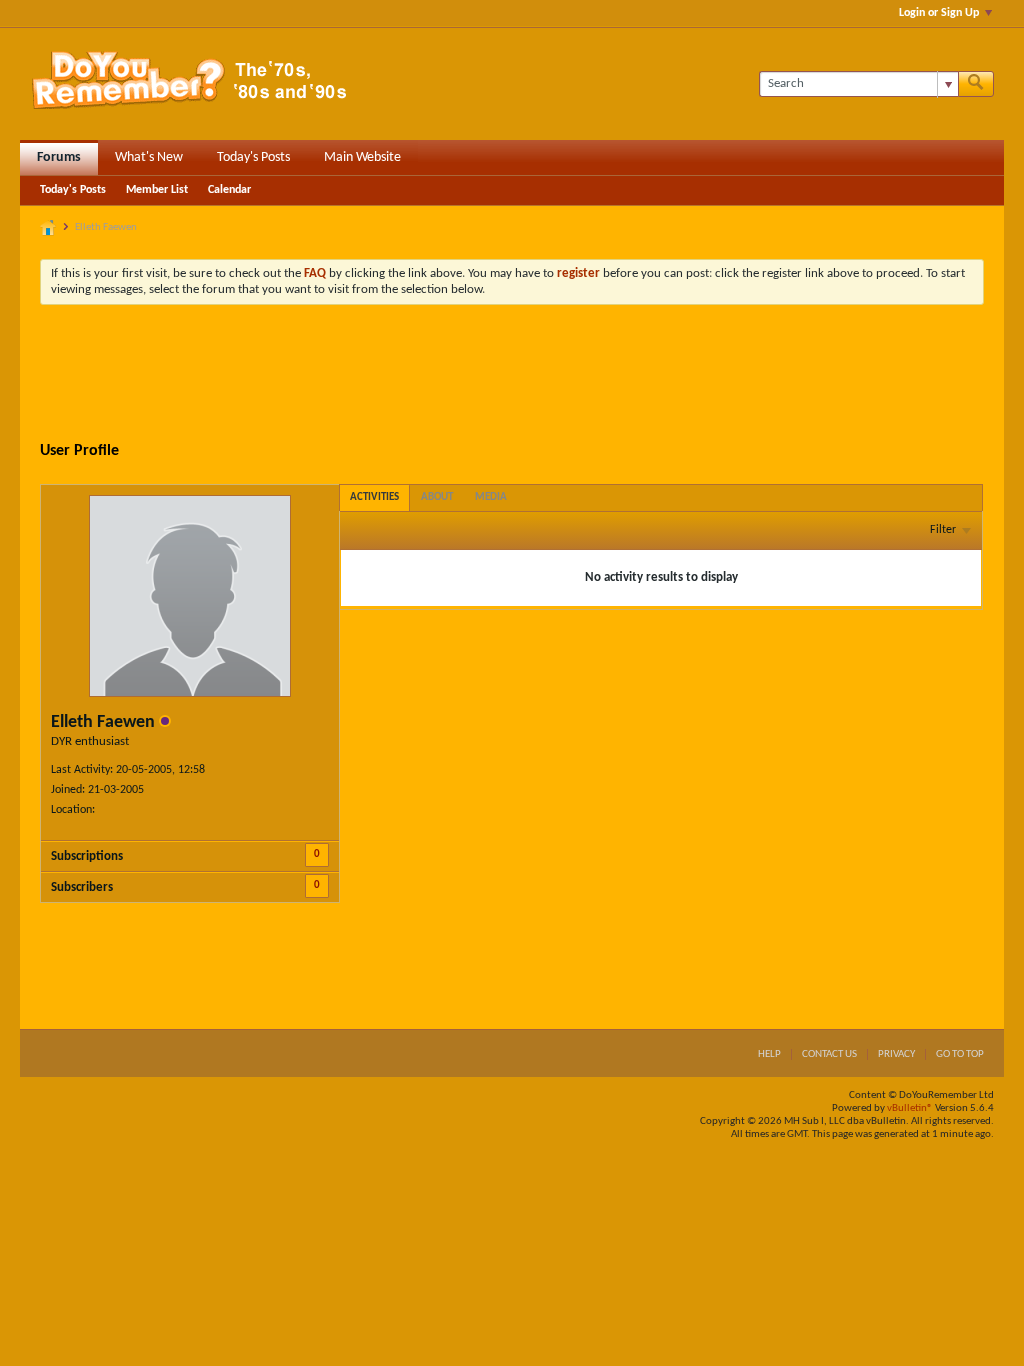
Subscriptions (87, 856)
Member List (157, 190)
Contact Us (829, 1054)
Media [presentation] (491, 497)
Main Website (362, 157)
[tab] (374, 497)
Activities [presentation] (374, 497)
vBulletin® (910, 1108)
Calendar (229, 190)
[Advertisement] (512, 375)
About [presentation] (437, 497)
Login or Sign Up (939, 13)
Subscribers (82, 887)
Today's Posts (253, 157)
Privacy (896, 1054)
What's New (149, 157)
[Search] (976, 84)
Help (769, 1054)
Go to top (960, 1054)
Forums (59, 157)
